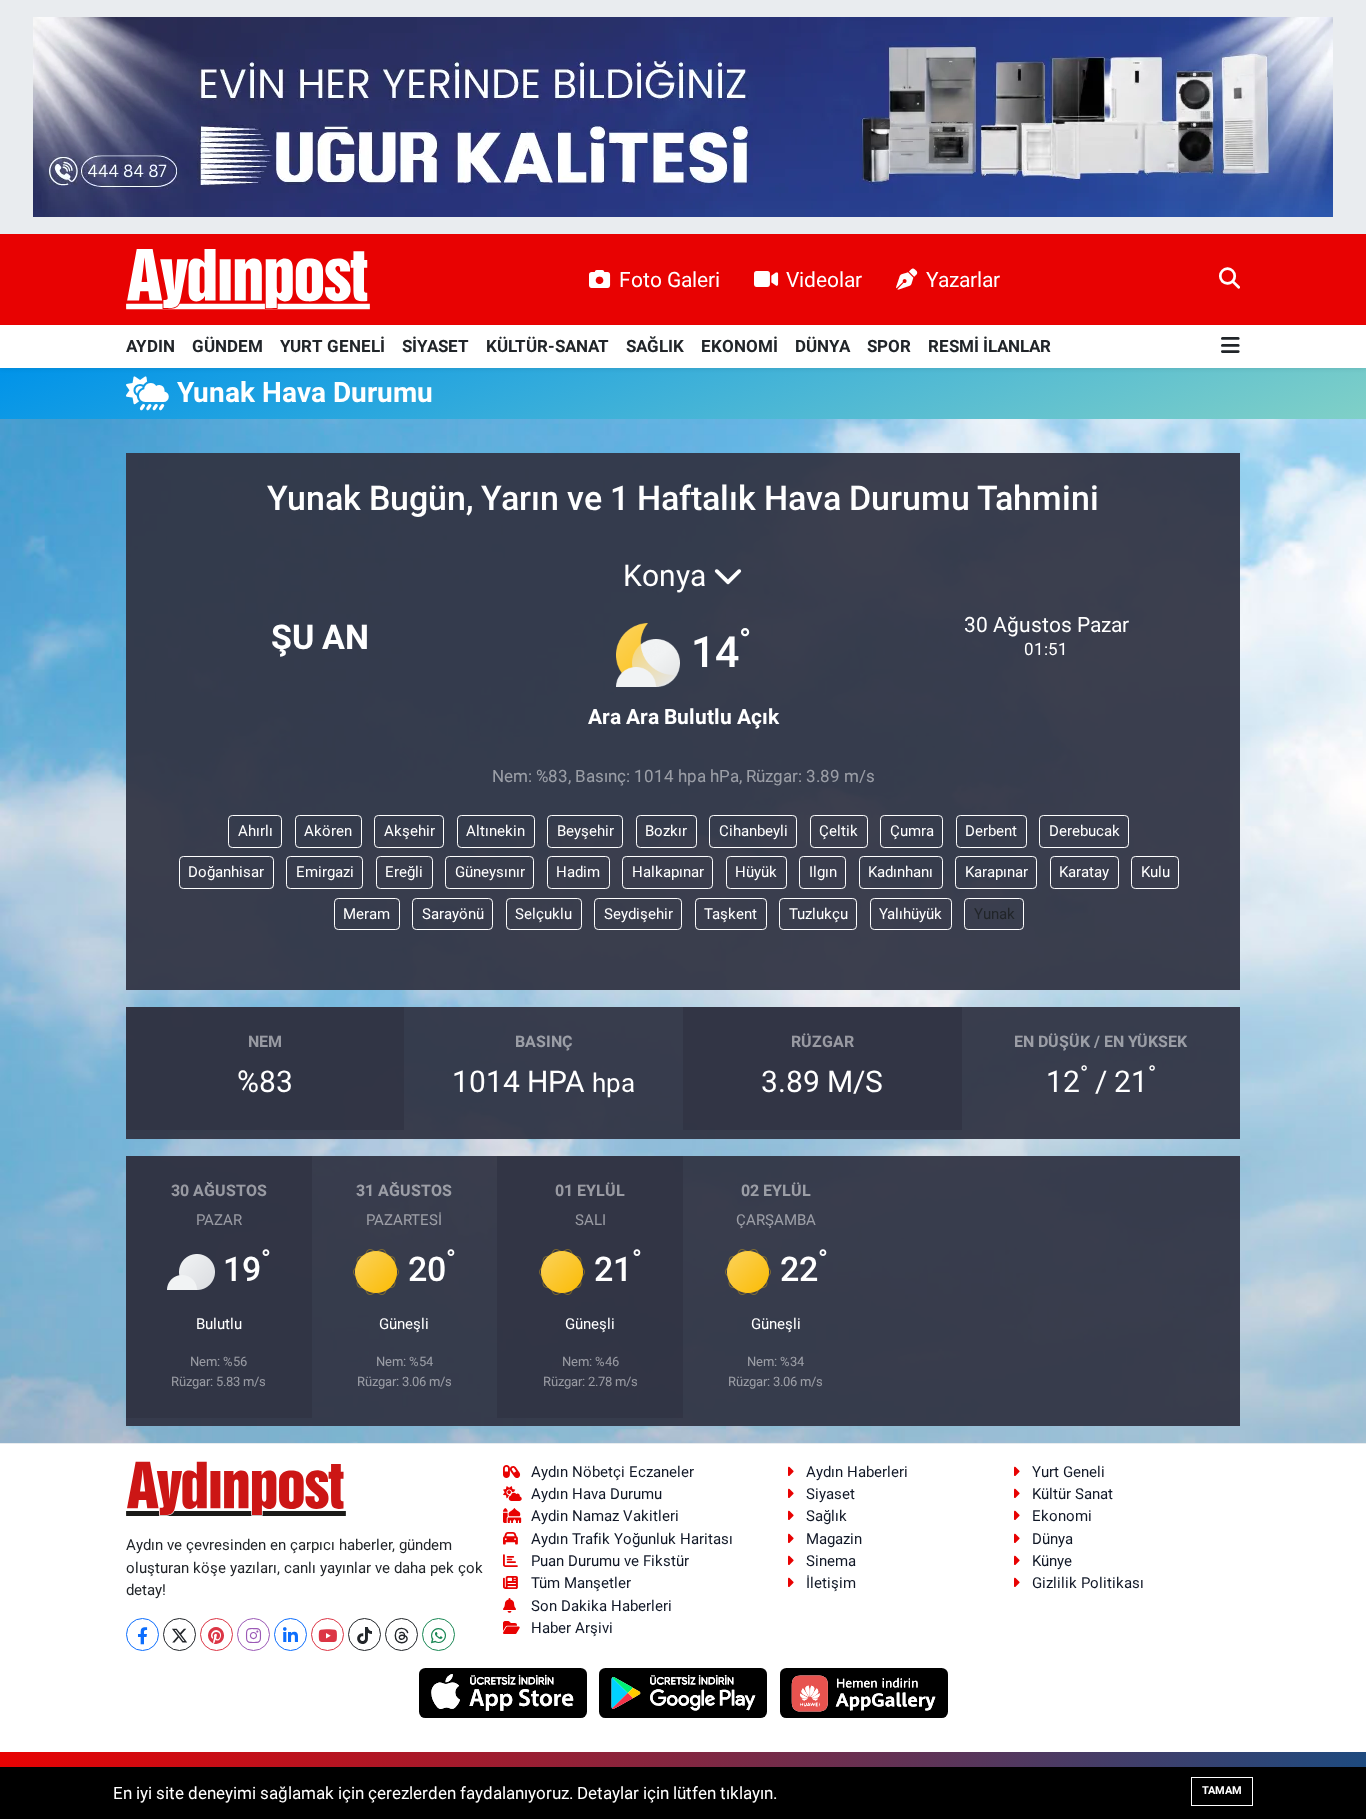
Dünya (1052, 1539)
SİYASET (435, 346)
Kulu (1155, 872)
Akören (328, 831)
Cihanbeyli (753, 831)
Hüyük (756, 872)
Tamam (1222, 1790)
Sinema (831, 1561)
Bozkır (666, 831)
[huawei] (863, 1692)
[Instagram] (253, 1634)
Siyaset (830, 1494)
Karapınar (996, 872)
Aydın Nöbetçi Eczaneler (612, 1472)
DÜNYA (822, 346)
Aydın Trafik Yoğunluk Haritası (632, 1539)
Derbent (991, 831)
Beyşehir (585, 831)
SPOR (889, 346)
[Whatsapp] (438, 1634)
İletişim (831, 1583)
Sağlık (826, 1516)
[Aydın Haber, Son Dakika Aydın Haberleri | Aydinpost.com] (248, 280)
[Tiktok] (364, 1634)
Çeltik (838, 831)
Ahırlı (255, 831)
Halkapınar (668, 872)
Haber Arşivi (572, 1628)
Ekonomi (1062, 1516)
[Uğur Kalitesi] (683, 115)
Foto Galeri (669, 279)
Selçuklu (543, 914)
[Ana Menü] (1230, 346)
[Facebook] (142, 1634)
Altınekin (495, 831)
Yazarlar (963, 279)
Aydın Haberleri (857, 1472)
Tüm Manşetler (581, 1583)
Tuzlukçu (818, 914)
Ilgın (823, 872)
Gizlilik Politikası (1088, 1583)
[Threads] (401, 1634)
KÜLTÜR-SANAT (547, 346)
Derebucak (1084, 831)
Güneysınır (490, 872)
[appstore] (504, 1692)
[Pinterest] (216, 1634)
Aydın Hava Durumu (596, 1494)
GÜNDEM (227, 346)
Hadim (578, 872)
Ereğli (404, 872)
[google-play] (685, 1692)
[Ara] (1229, 279)
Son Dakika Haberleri (601, 1606)
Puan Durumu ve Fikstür (610, 1561)
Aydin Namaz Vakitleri (605, 1516)
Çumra (912, 831)
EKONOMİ (739, 346)
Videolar (824, 279)
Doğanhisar (226, 872)
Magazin (834, 1539)
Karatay (1084, 872)
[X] (179, 1634)
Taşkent (730, 914)
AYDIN (150, 346)
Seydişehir (638, 914)
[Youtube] (327, 1634)
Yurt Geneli (1068, 1472)
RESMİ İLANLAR (989, 346)
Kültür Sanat (1072, 1494)
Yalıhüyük (910, 914)
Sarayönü (453, 914)
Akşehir (409, 831)
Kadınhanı (900, 872)
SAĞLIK (655, 346)
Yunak (994, 914)
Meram (366, 914)
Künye (1052, 1561)
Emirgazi (325, 872)
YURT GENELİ (332, 346)
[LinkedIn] (290, 1634)
